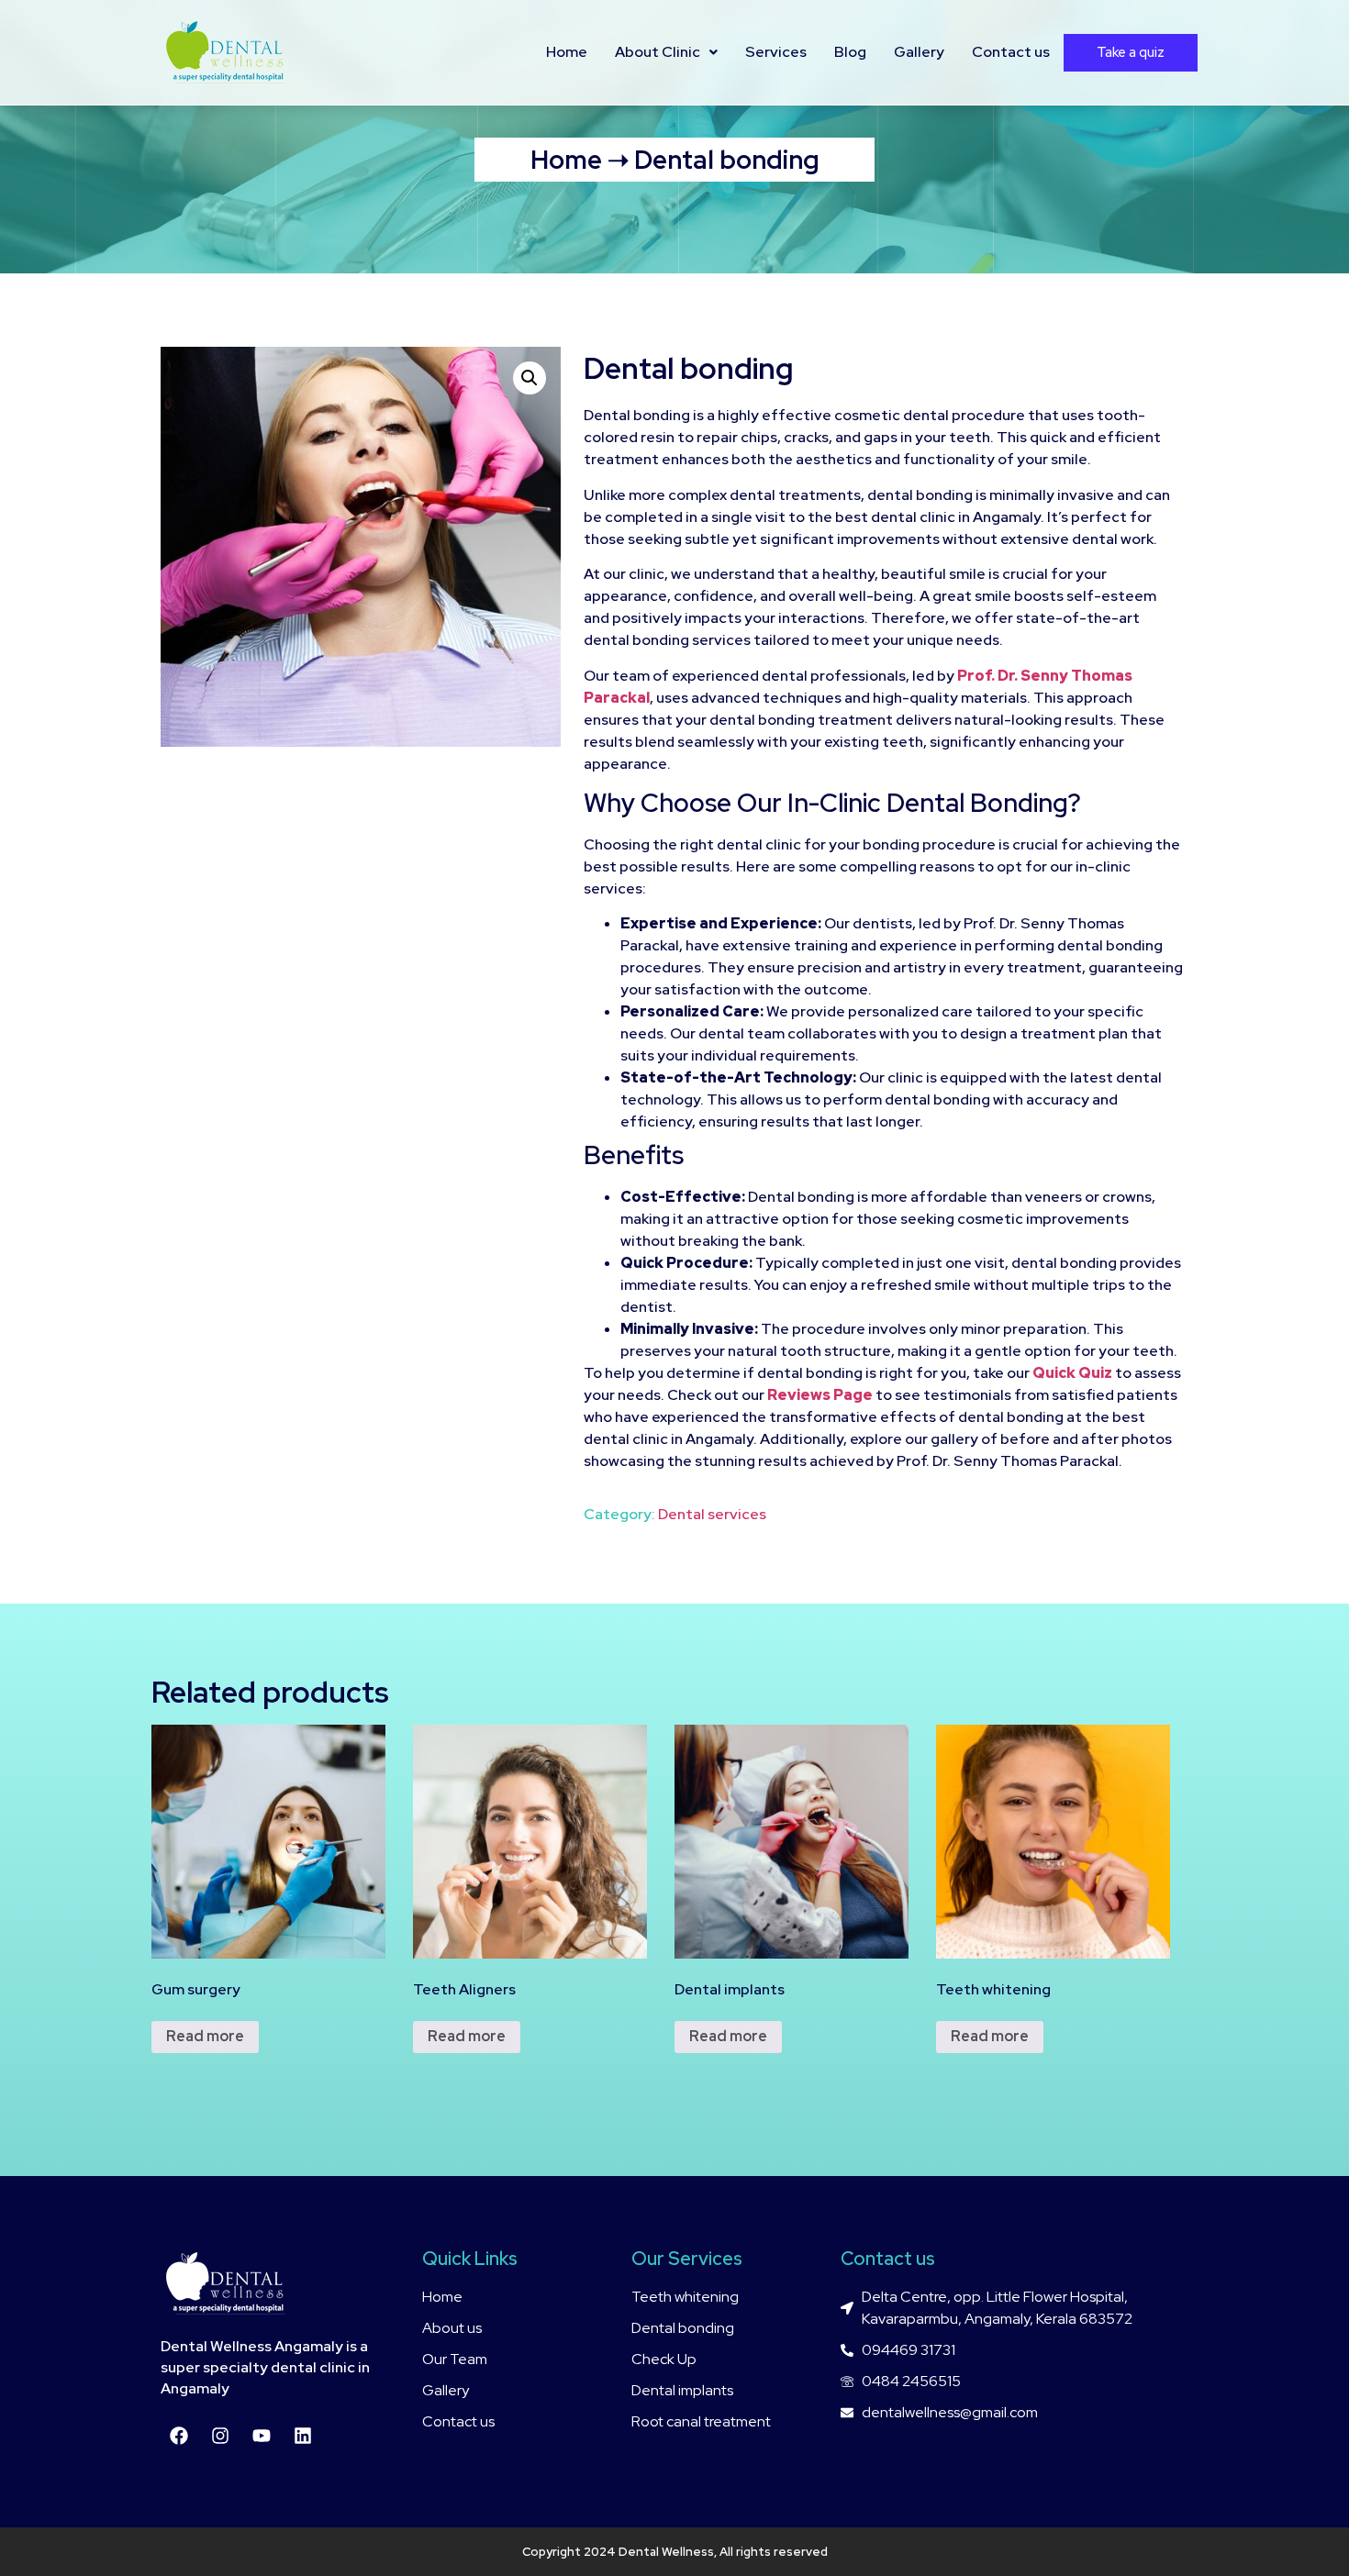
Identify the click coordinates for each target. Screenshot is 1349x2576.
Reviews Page (820, 1395)
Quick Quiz (1072, 1373)
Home (567, 52)
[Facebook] (179, 2436)
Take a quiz (1131, 52)
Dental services (712, 1514)
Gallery (919, 52)
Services (776, 52)
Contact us (1011, 52)
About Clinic (658, 52)
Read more (205, 2036)
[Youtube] (262, 2436)
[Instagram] (220, 2436)
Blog (850, 52)
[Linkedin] (303, 2436)
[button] (530, 378)
